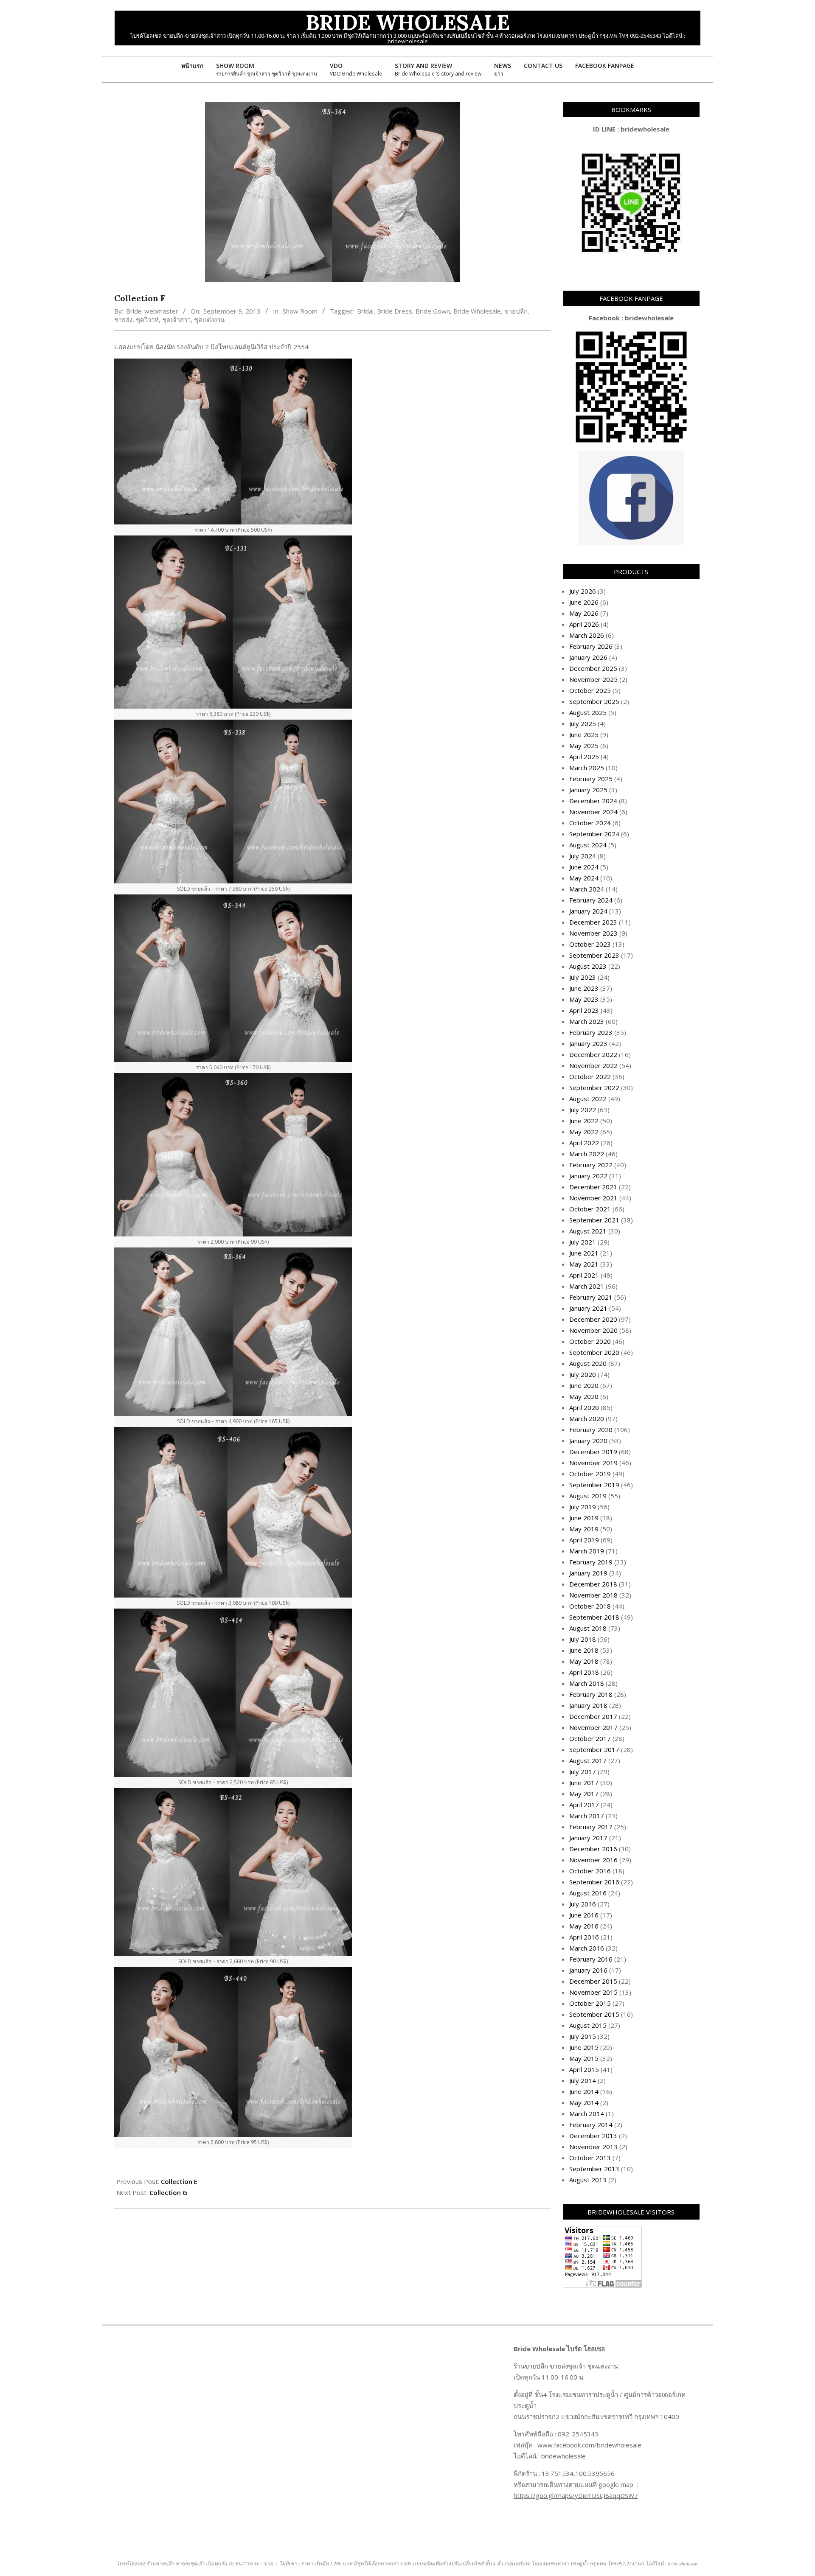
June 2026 (584, 602)
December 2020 (593, 1319)
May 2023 (584, 999)
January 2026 (588, 657)
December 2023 (593, 922)
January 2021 (588, 1308)
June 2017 (584, 1783)
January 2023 (588, 1043)
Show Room (300, 311)
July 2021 (583, 1242)
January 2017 (588, 1838)
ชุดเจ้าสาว (176, 320)
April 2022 (584, 1143)
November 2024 (593, 812)
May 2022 (584, 1132)
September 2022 (594, 1088)
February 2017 (591, 1827)
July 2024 (583, 856)
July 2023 (583, 977)
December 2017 (593, 1716)
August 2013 (588, 2180)
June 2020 (584, 1385)
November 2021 (593, 1198)
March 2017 (587, 1816)
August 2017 (588, 1760)
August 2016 (588, 1893)
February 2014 (591, 2125)
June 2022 (584, 1121)
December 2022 (593, 1054)
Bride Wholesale (477, 311)
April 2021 (584, 1275)
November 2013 (593, 2147)
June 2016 (584, 1915)
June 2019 (584, 1518)
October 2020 (590, 1341)
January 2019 (588, 1573)
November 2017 (593, 1727)
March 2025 (587, 768)
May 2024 (584, 878)
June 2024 (584, 867)
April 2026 (584, 624)
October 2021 (590, 1209)
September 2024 (594, 834)
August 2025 (588, 712)
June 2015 (584, 2047)
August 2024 (588, 845)
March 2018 (587, 1683)
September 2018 (594, 1617)
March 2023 (587, 1021)
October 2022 (590, 1076)
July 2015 (583, 2036)
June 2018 (584, 1650)
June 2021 (584, 1253)
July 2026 (583, 591)
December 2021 (593, 1187)
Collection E (179, 2181)
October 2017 (590, 1738)
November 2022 (593, 1065)
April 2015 (584, 2069)
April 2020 (584, 1407)
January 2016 (588, 1970)
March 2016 (587, 1948)
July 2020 (583, 1374)
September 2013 (594, 2169)
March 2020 (587, 1418)
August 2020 (588, 1363)
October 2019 (590, 1474)
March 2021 (587, 1286)
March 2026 (587, 635)
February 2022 (591, 1165)
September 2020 (594, 1352)
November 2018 (593, 1595)
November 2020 (593, 1330)
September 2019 (594, 1485)
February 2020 (591, 1430)
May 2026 (584, 613)
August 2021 (588, 1231)
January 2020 (588, 1441)
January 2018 (588, 1705)
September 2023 (594, 955)
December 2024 (593, 801)
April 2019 (584, 1540)
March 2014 (587, 2113)
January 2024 (588, 911)
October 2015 (590, 2003)
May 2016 (584, 1926)
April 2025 (584, 757)
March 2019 (587, 1551)
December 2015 (593, 1981)
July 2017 (583, 1772)
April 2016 (584, 1937)
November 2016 (593, 1860)
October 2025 (590, 690)
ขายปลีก (516, 311)
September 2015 (594, 2014)
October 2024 (590, 823)
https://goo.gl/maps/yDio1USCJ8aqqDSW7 (576, 2495)
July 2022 (583, 1110)
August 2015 (588, 2025)
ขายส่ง (123, 320)
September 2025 (594, 701)
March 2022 (587, 1154)
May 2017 (584, 1794)
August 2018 (588, 1628)
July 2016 (583, 1904)
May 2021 (584, 1264)
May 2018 (584, 1661)
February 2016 (591, 1959)
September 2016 (594, 1882)
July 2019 (583, 1507)
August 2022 (588, 1099)
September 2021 (594, 1220)
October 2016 (590, 1871)
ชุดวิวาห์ (147, 320)
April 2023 (584, 1010)
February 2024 (591, 900)
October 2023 (590, 944)
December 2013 (593, 2136)
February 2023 (591, 1032)
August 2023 (588, 966)
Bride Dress (395, 311)
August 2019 (588, 1496)
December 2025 (593, 668)
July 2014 (583, 2080)
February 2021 (591, 1297)
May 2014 (584, 2102)
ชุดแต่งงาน (209, 320)
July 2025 (583, 723)
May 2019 (584, 1529)
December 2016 (593, 1849)
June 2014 (584, 2091)
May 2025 (584, 746)
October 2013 (590, 2158)
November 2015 (593, 1992)
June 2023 (584, 988)
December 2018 (593, 1584)
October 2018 (590, 1606)
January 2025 (588, 790)
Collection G (168, 2192)
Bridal (365, 311)
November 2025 (593, 679)
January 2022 (588, 1176)
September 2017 (594, 1749)
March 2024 (587, 889)
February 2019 (591, 1562)
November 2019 (593, 1463)
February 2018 (591, 1694)
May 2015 (584, 2058)
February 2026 (591, 646)
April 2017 (584, 1805)
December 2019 (593, 1452)
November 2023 (593, 933)
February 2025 (591, 779)
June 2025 (584, 734)
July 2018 (583, 1639)
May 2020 (584, 1396)
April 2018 (584, 1672)
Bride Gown (433, 311)
